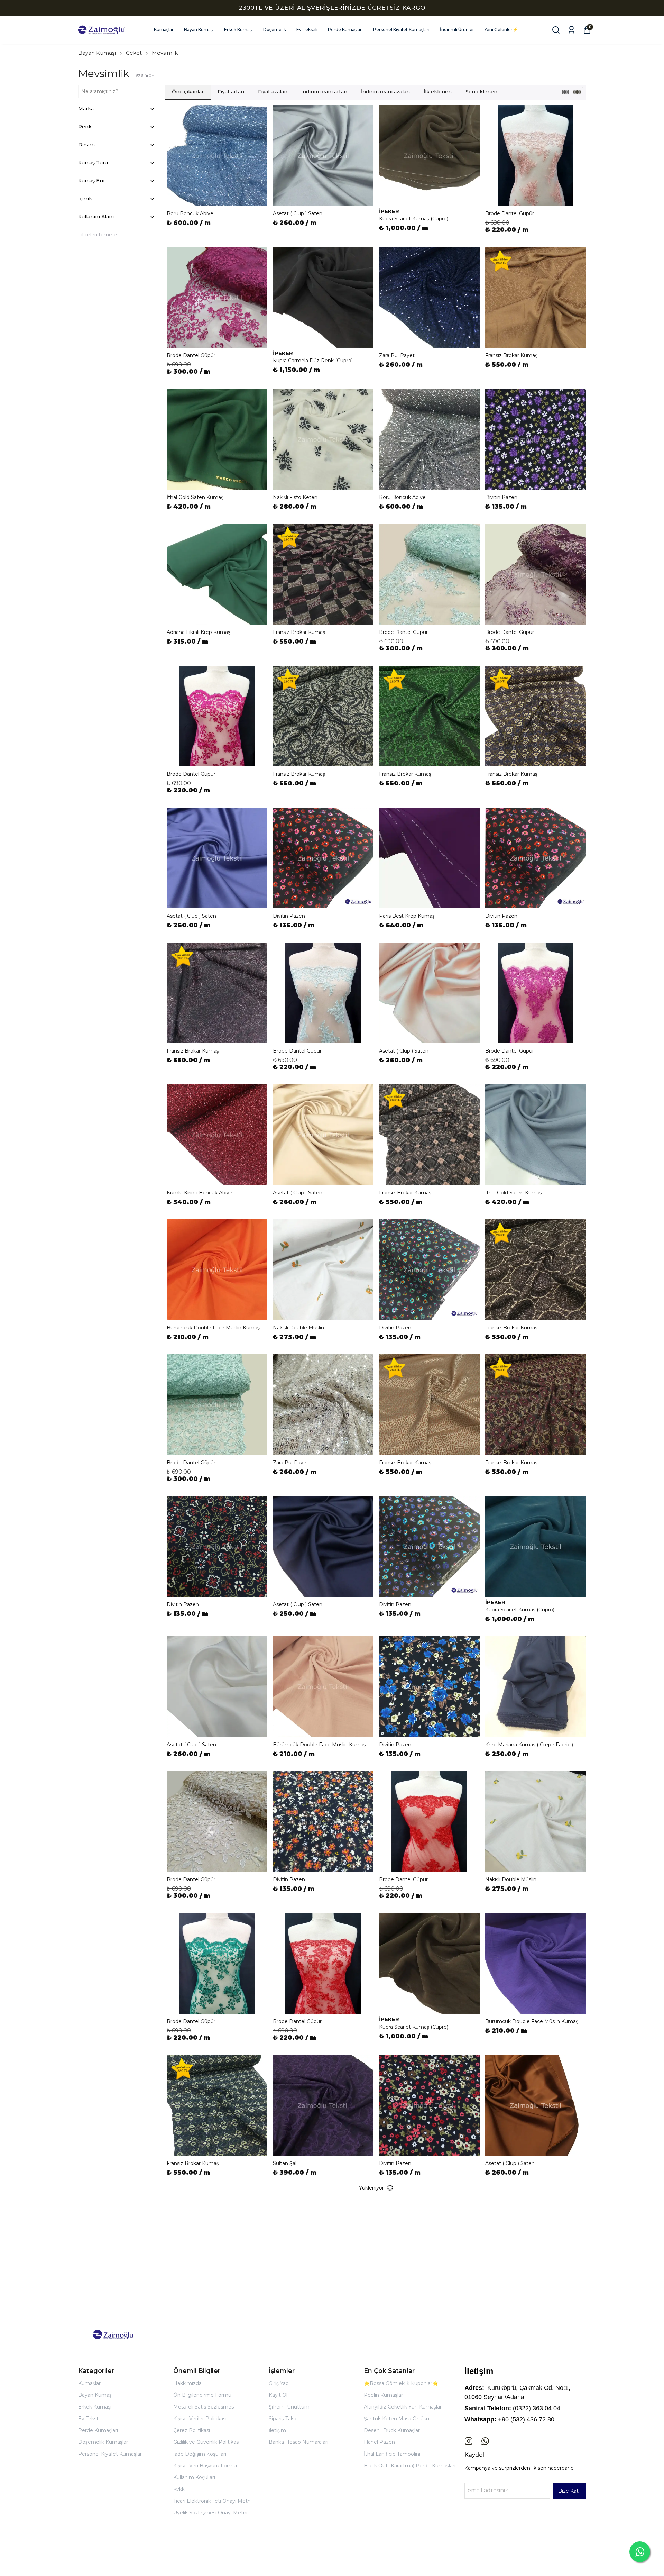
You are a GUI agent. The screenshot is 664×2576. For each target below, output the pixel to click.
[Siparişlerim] (571, 30)
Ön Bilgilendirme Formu (202, 2395)
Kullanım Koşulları (194, 2477)
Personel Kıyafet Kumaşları (401, 30)
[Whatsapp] (485, 2441)
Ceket (134, 53)
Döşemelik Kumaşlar (103, 2442)
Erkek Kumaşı (238, 30)
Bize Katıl (569, 2491)
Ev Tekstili (307, 30)
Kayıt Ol (278, 2395)
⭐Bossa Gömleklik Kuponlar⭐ (401, 2383)
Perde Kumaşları (345, 30)
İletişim (277, 2430)
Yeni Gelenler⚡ (501, 30)
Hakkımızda (187, 2383)
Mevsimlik (165, 53)
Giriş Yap (279, 2383)
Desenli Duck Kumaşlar (392, 2430)
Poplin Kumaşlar (383, 2395)
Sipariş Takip (283, 2419)
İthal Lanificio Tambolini (392, 2454)
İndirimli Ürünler (457, 30)
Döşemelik (275, 30)
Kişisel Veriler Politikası (200, 2419)
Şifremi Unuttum (289, 2407)
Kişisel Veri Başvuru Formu (205, 2466)
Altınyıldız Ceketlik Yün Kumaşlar (403, 2407)
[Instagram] (469, 2441)
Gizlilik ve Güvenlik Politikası (206, 2442)
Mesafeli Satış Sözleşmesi (204, 2407)
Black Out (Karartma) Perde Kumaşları (410, 2466)
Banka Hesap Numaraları (298, 2442)
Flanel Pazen (379, 2442)
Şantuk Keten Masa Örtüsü (396, 2419)
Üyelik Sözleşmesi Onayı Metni (210, 2513)
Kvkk (179, 2489)
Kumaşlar (164, 30)
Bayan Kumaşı (199, 30)
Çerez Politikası (192, 2430)
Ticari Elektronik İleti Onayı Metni (213, 2501)
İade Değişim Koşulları (200, 2454)
